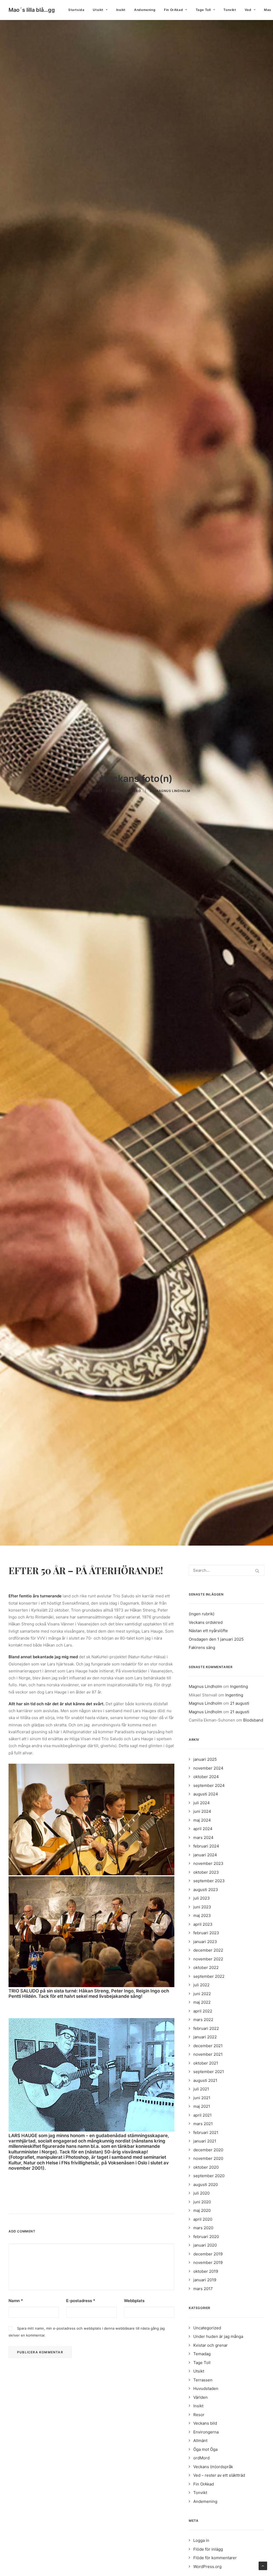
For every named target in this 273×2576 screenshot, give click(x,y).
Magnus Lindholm (173, 791)
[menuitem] (76, 10)
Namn (16, 2301)
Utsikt (98, 10)
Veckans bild (128, 791)
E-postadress (81, 2301)
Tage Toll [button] (203, 10)
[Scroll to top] (263, 2565)
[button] (257, 1571)
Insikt (121, 10)
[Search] (227, 1570)
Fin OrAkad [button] (173, 10)
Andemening (145, 10)
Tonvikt (230, 10)
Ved (248, 10)
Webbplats (134, 2301)
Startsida (76, 10)
